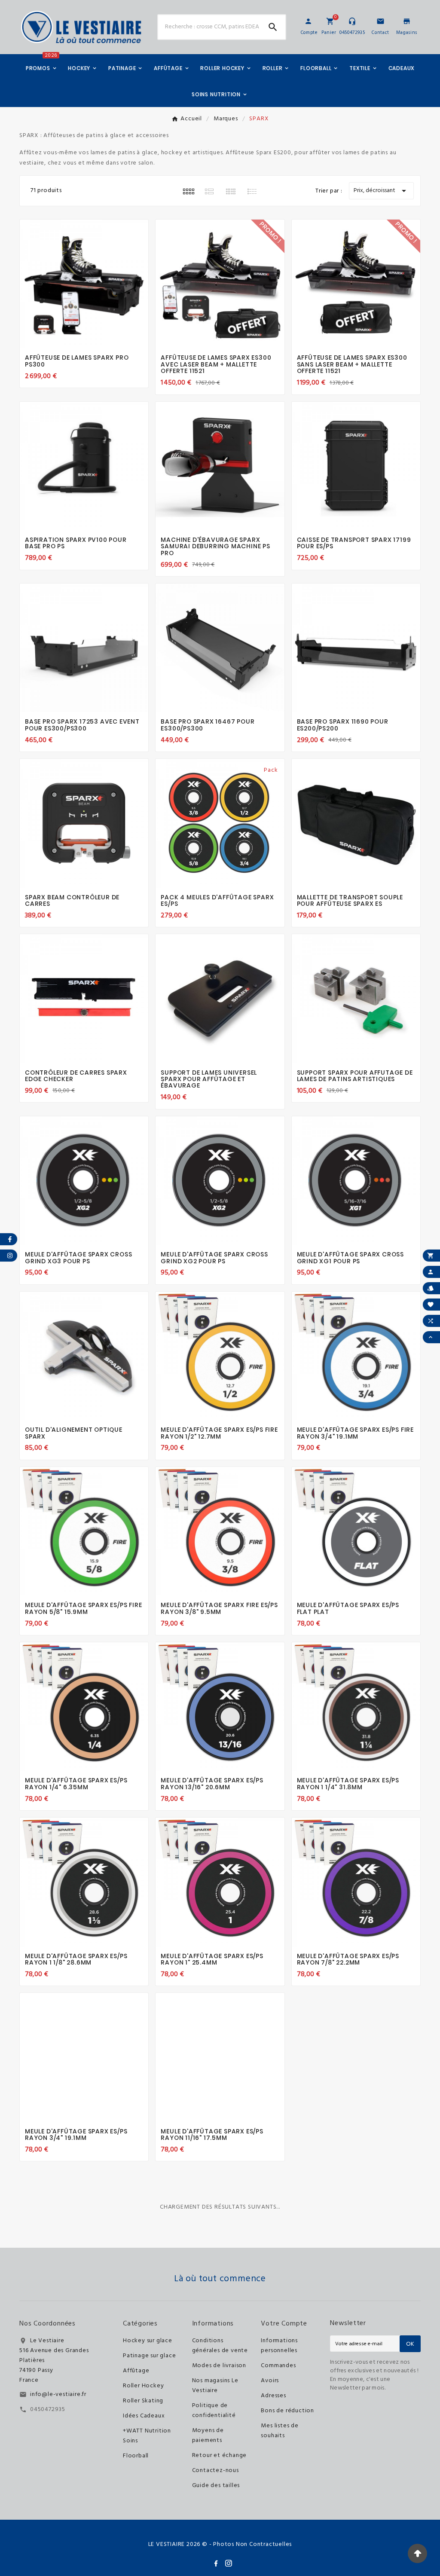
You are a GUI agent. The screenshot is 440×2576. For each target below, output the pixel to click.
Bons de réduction (287, 2411)
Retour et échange (220, 2455)
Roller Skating (143, 2401)
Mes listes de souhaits (280, 2431)
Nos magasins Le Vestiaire (215, 2386)
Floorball (136, 2456)
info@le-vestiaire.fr (58, 2394)
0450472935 (48, 2409)
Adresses (273, 2396)
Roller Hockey (143, 2386)
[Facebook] (216, 2563)
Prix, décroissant (381, 191)
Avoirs (270, 2381)
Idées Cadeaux (144, 2416)
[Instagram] (229, 2563)
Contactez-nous (215, 2471)
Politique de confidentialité (214, 2411)
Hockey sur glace (148, 2341)
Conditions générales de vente (220, 2346)
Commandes (278, 2366)
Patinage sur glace (149, 2356)
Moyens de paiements (208, 2435)
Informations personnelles (279, 2346)
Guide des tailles (216, 2486)
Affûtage (136, 2371)
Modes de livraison (219, 2366)
